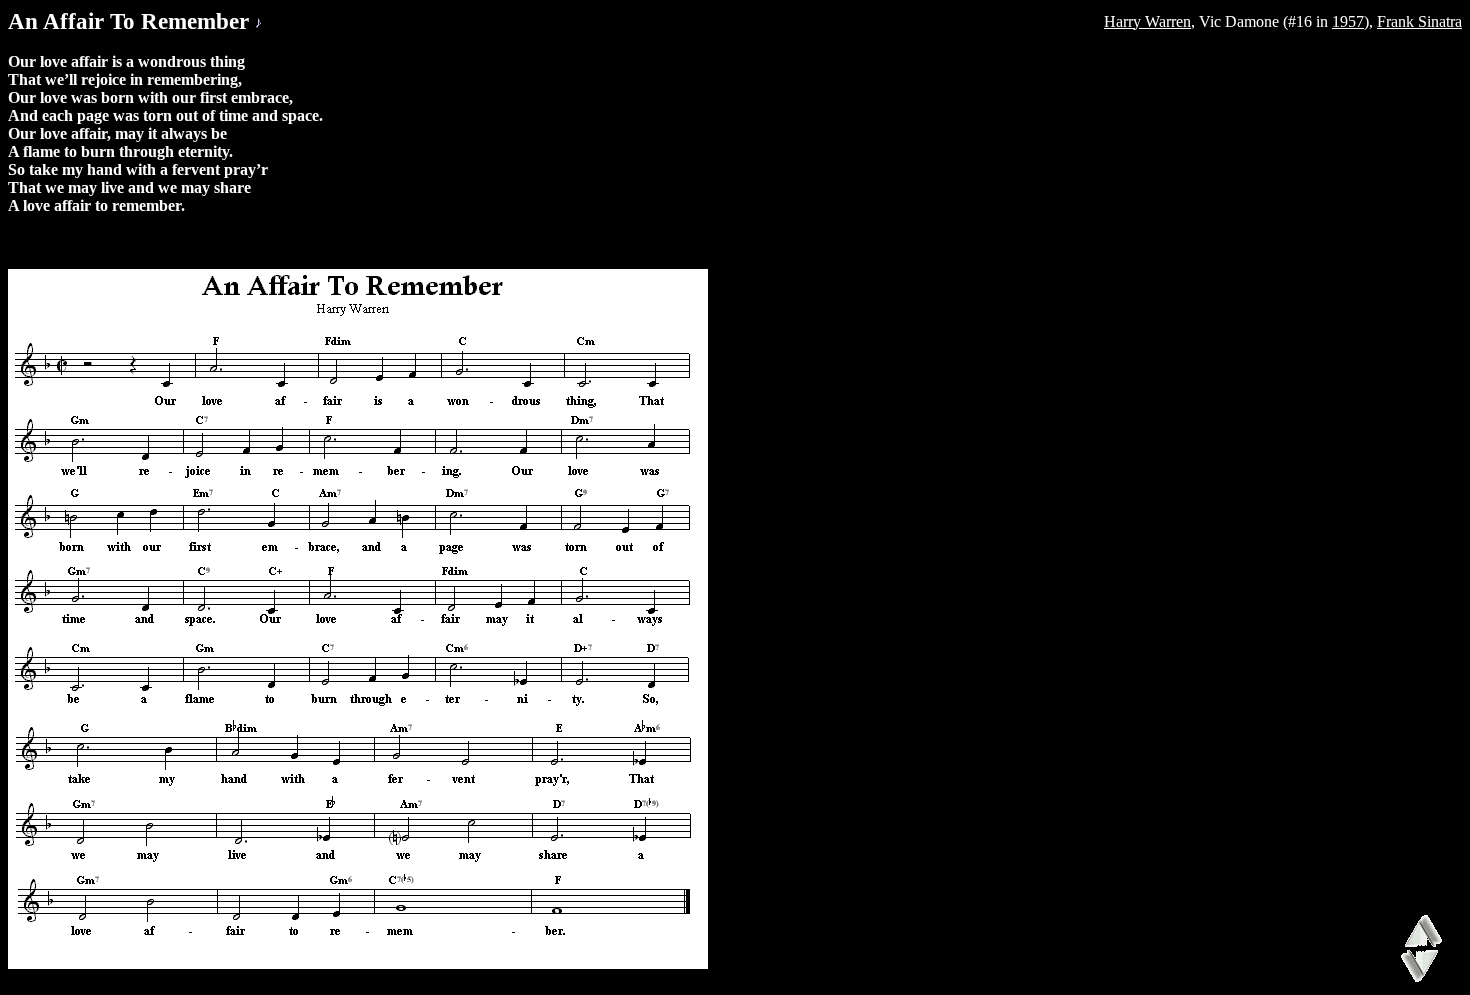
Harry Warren (1147, 21)
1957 (1348, 21)
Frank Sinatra (1419, 21)
